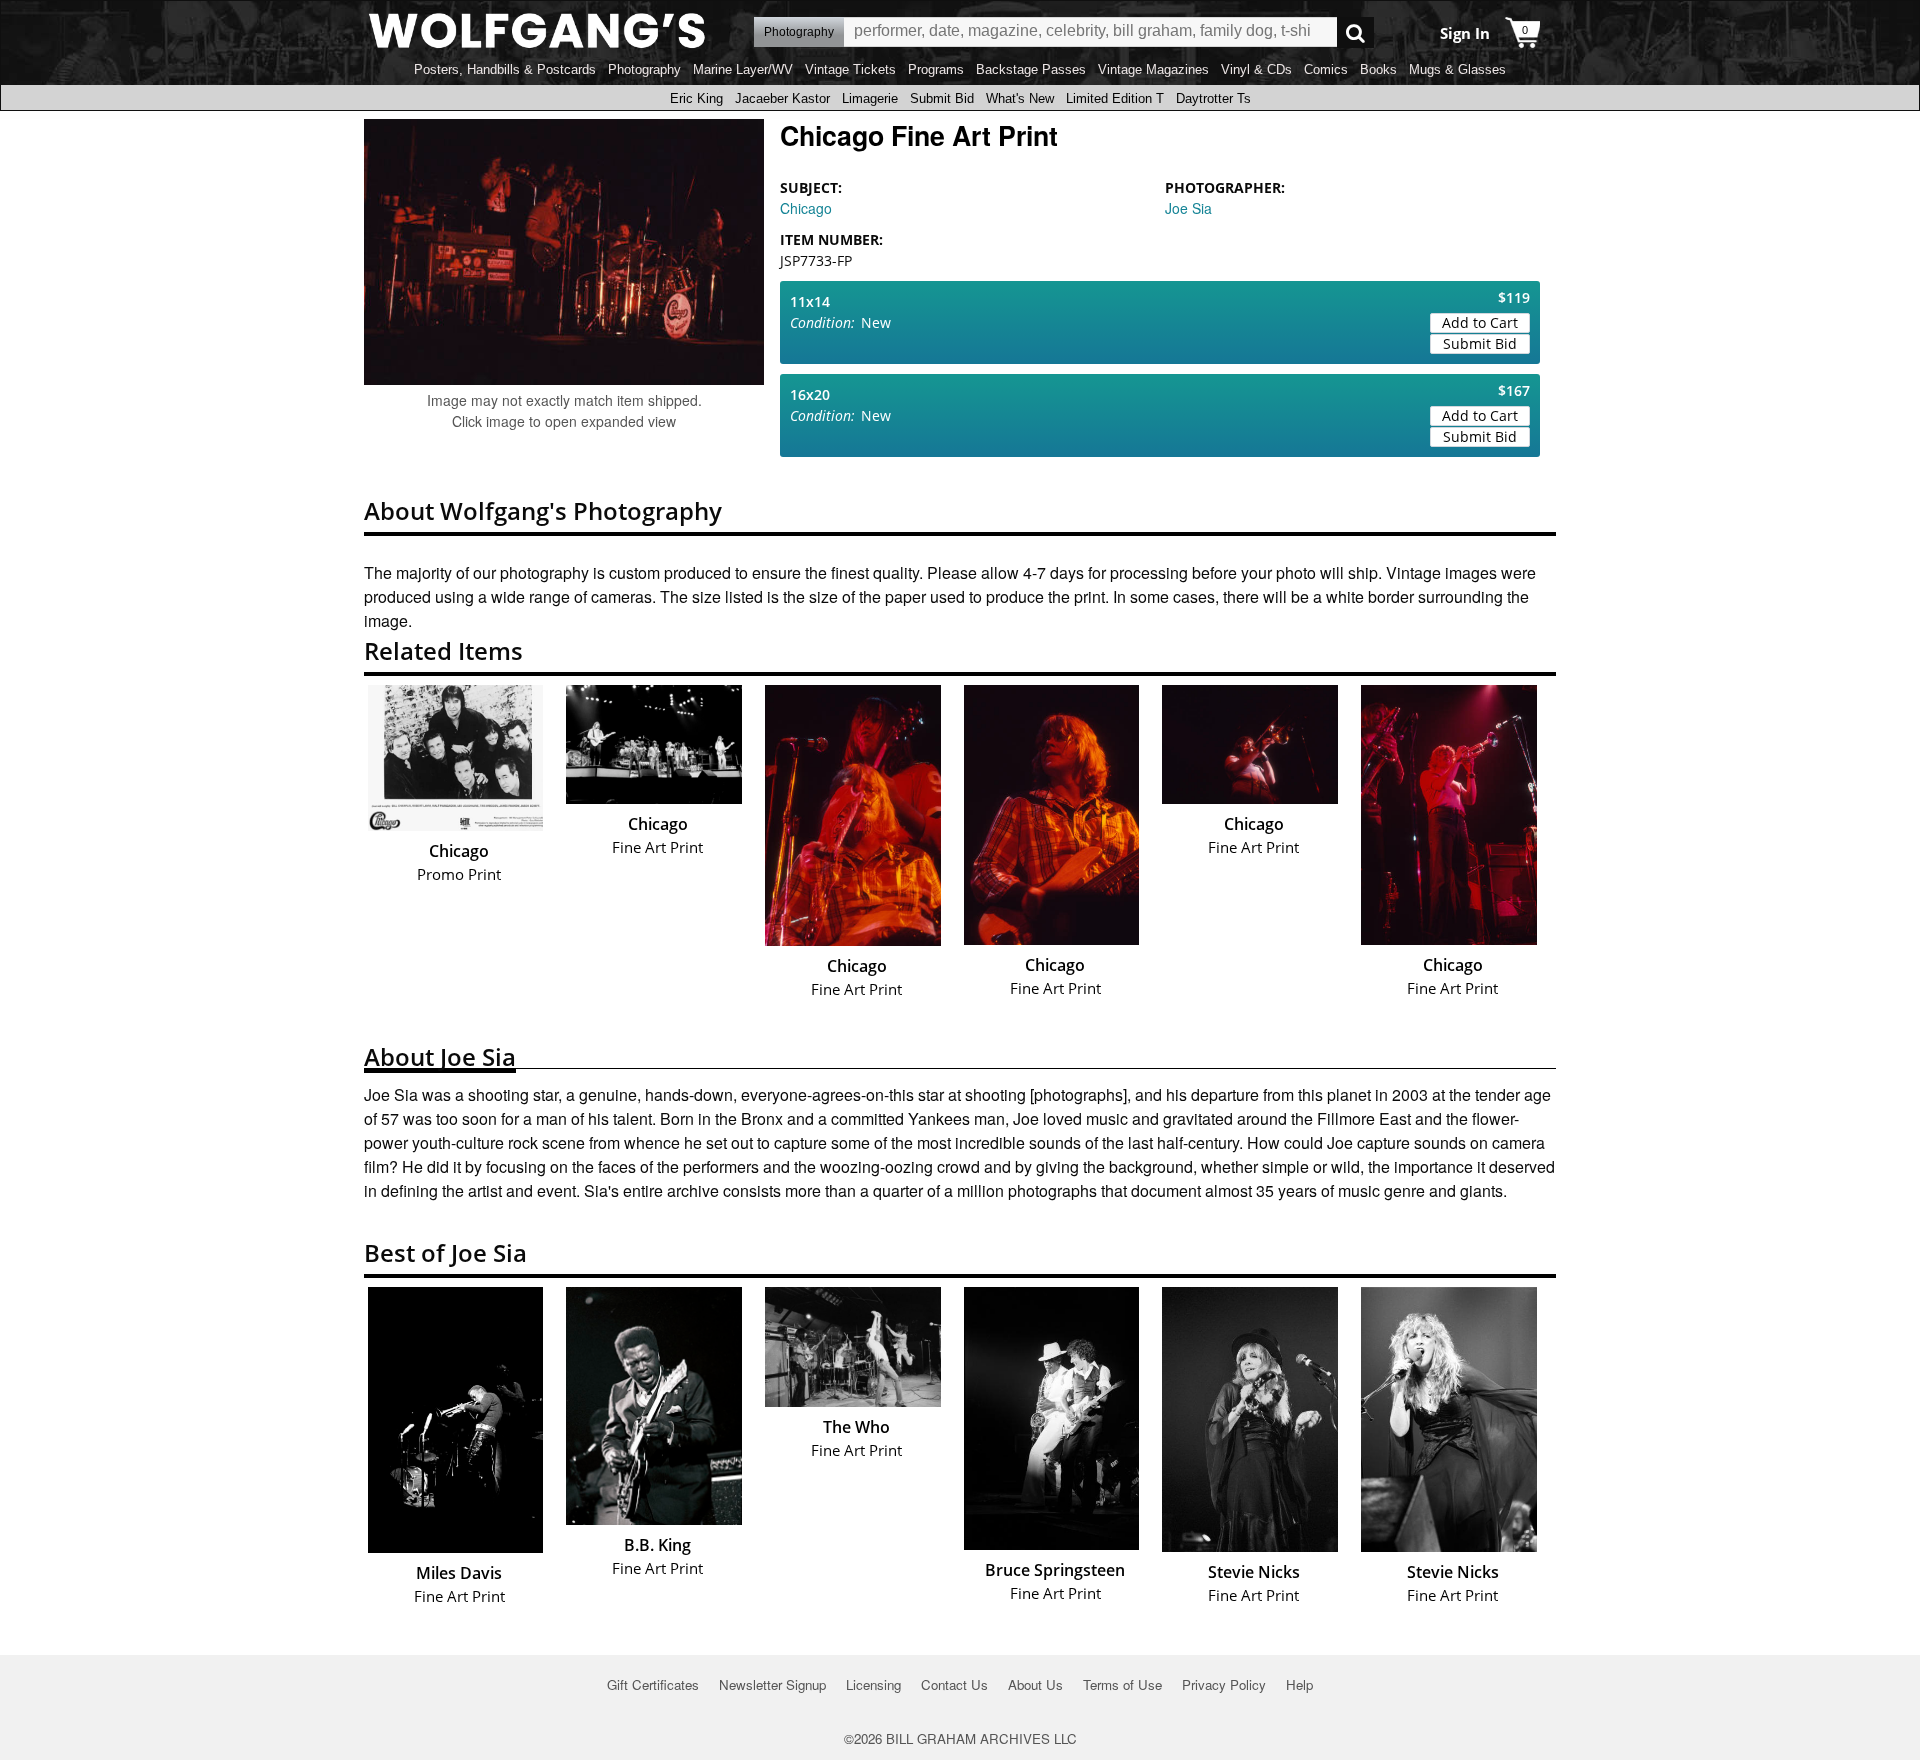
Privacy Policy (1224, 1684)
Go (1355, 32)
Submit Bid (942, 98)
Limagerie (870, 98)
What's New (1020, 98)
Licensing (873, 1684)
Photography (644, 69)
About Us (1035, 1684)
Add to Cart (1480, 322)
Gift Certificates (653, 1684)
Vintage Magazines (1153, 69)
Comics (1326, 69)
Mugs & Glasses (1457, 69)
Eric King (696, 98)
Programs (936, 69)
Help (1299, 1684)
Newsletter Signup (772, 1684)
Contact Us (954, 1684)
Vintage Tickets (850, 69)
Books (1378, 69)
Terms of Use (1122, 1684)
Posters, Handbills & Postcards (505, 69)
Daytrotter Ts (1213, 98)
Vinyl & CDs (1256, 69)
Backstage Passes (1031, 69)
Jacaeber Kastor (782, 98)
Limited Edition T (1115, 98)
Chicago (806, 208)
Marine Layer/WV (743, 69)
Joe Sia (1188, 208)
